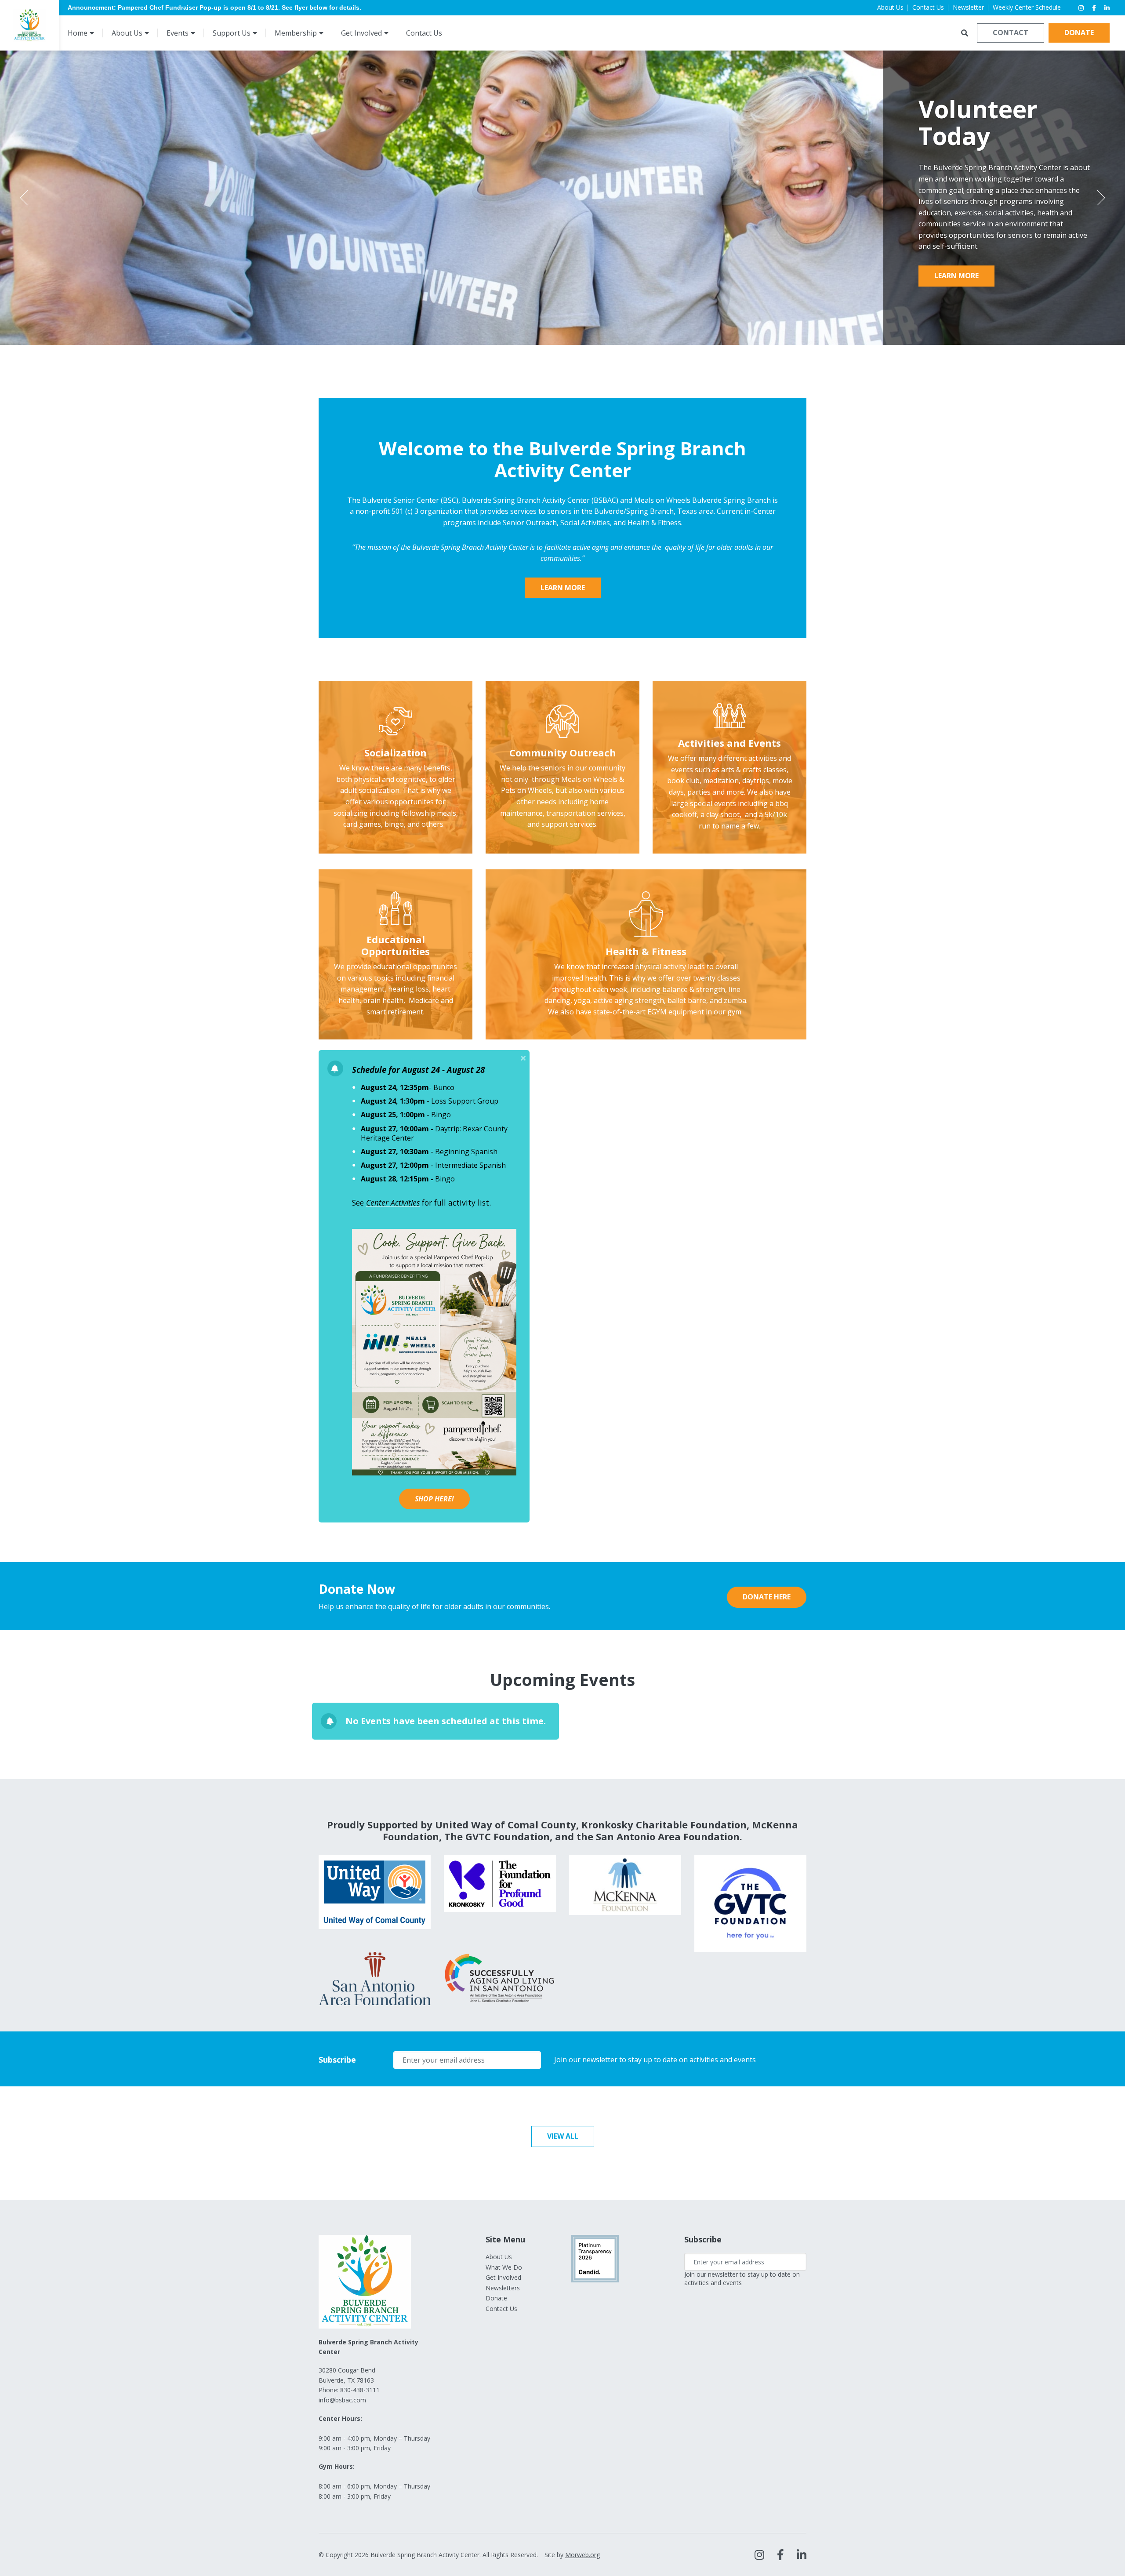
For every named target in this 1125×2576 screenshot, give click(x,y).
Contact (1011, 33)
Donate (1079, 33)
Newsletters (503, 2288)
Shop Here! (434, 1499)
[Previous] (24, 198)
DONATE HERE (767, 1597)
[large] (759, 2555)
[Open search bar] (965, 33)
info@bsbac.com (342, 2400)
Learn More (956, 281)
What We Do (504, 2267)
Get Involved (503, 2277)
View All (563, 2136)
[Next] (1101, 198)
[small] (1081, 8)
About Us (499, 2257)
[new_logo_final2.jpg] (29, 25)
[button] (523, 1058)
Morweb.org (582, 2555)
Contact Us (501, 2309)
